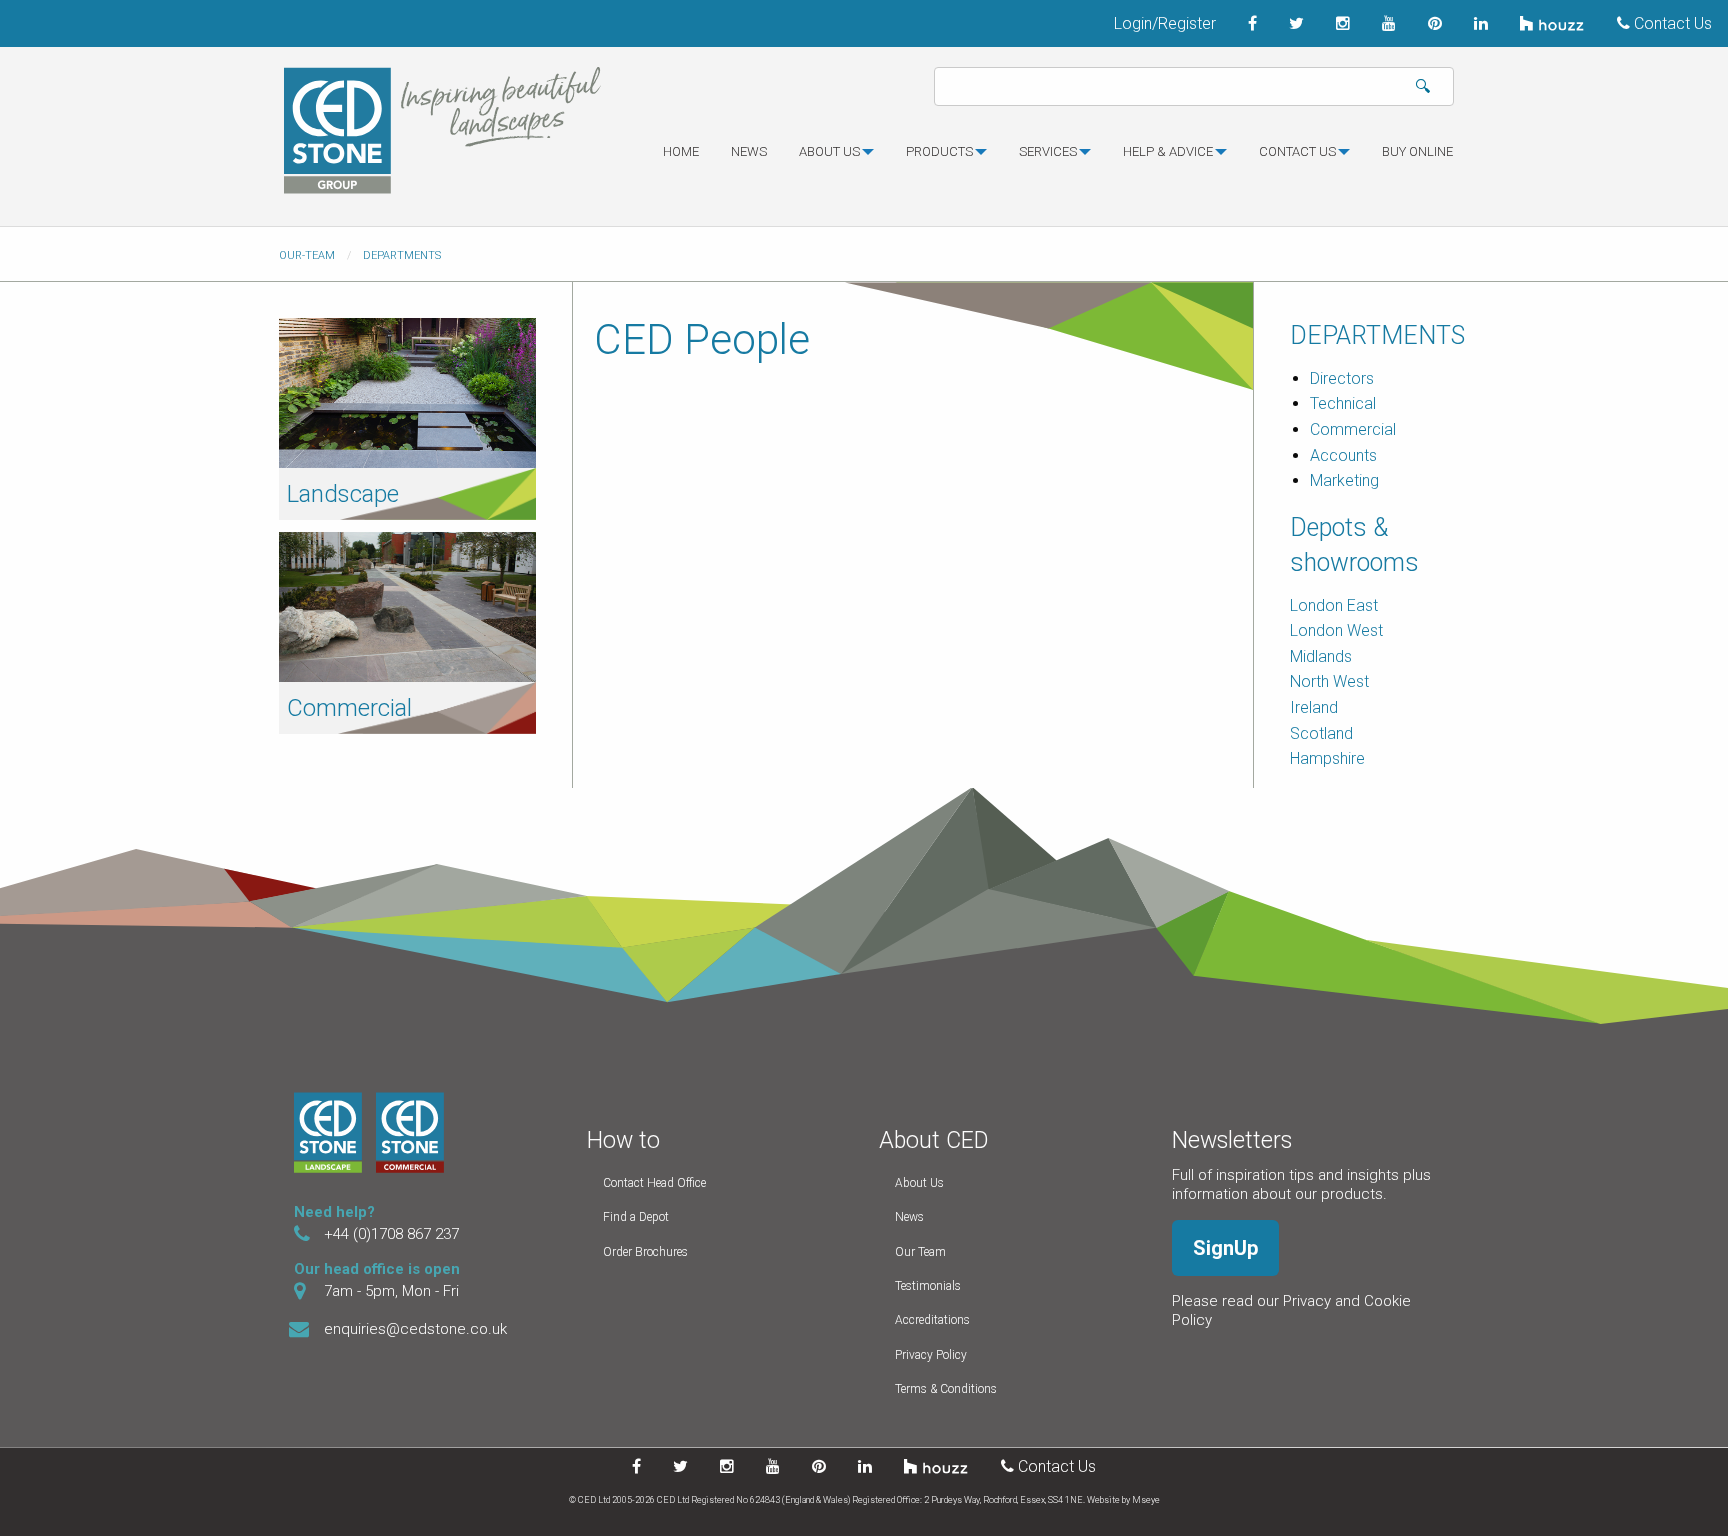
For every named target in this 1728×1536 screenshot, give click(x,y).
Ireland (1314, 707)
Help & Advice (1168, 151)
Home (681, 151)
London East (1334, 605)
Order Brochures (645, 1252)
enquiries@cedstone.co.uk (415, 1329)
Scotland (1321, 733)
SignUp (1225, 1248)
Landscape (343, 494)
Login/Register (1165, 23)
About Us (919, 1183)
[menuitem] (681, 160)
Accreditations (932, 1320)
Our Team (920, 1252)
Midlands (1321, 656)
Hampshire (1327, 758)
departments (402, 255)
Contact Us (1671, 23)
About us (829, 151)
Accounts (1343, 455)
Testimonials (928, 1286)
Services (1048, 151)
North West (1329, 681)
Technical (1343, 403)
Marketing (1344, 480)
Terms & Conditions (946, 1389)
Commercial (349, 708)
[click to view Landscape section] (407, 391)
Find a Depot (636, 1217)
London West (1336, 630)
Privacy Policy (931, 1355)
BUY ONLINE (1417, 151)
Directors (1342, 378)
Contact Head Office (654, 1183)
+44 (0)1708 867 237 (391, 1234)
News (749, 151)
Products (939, 151)
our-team (307, 255)
